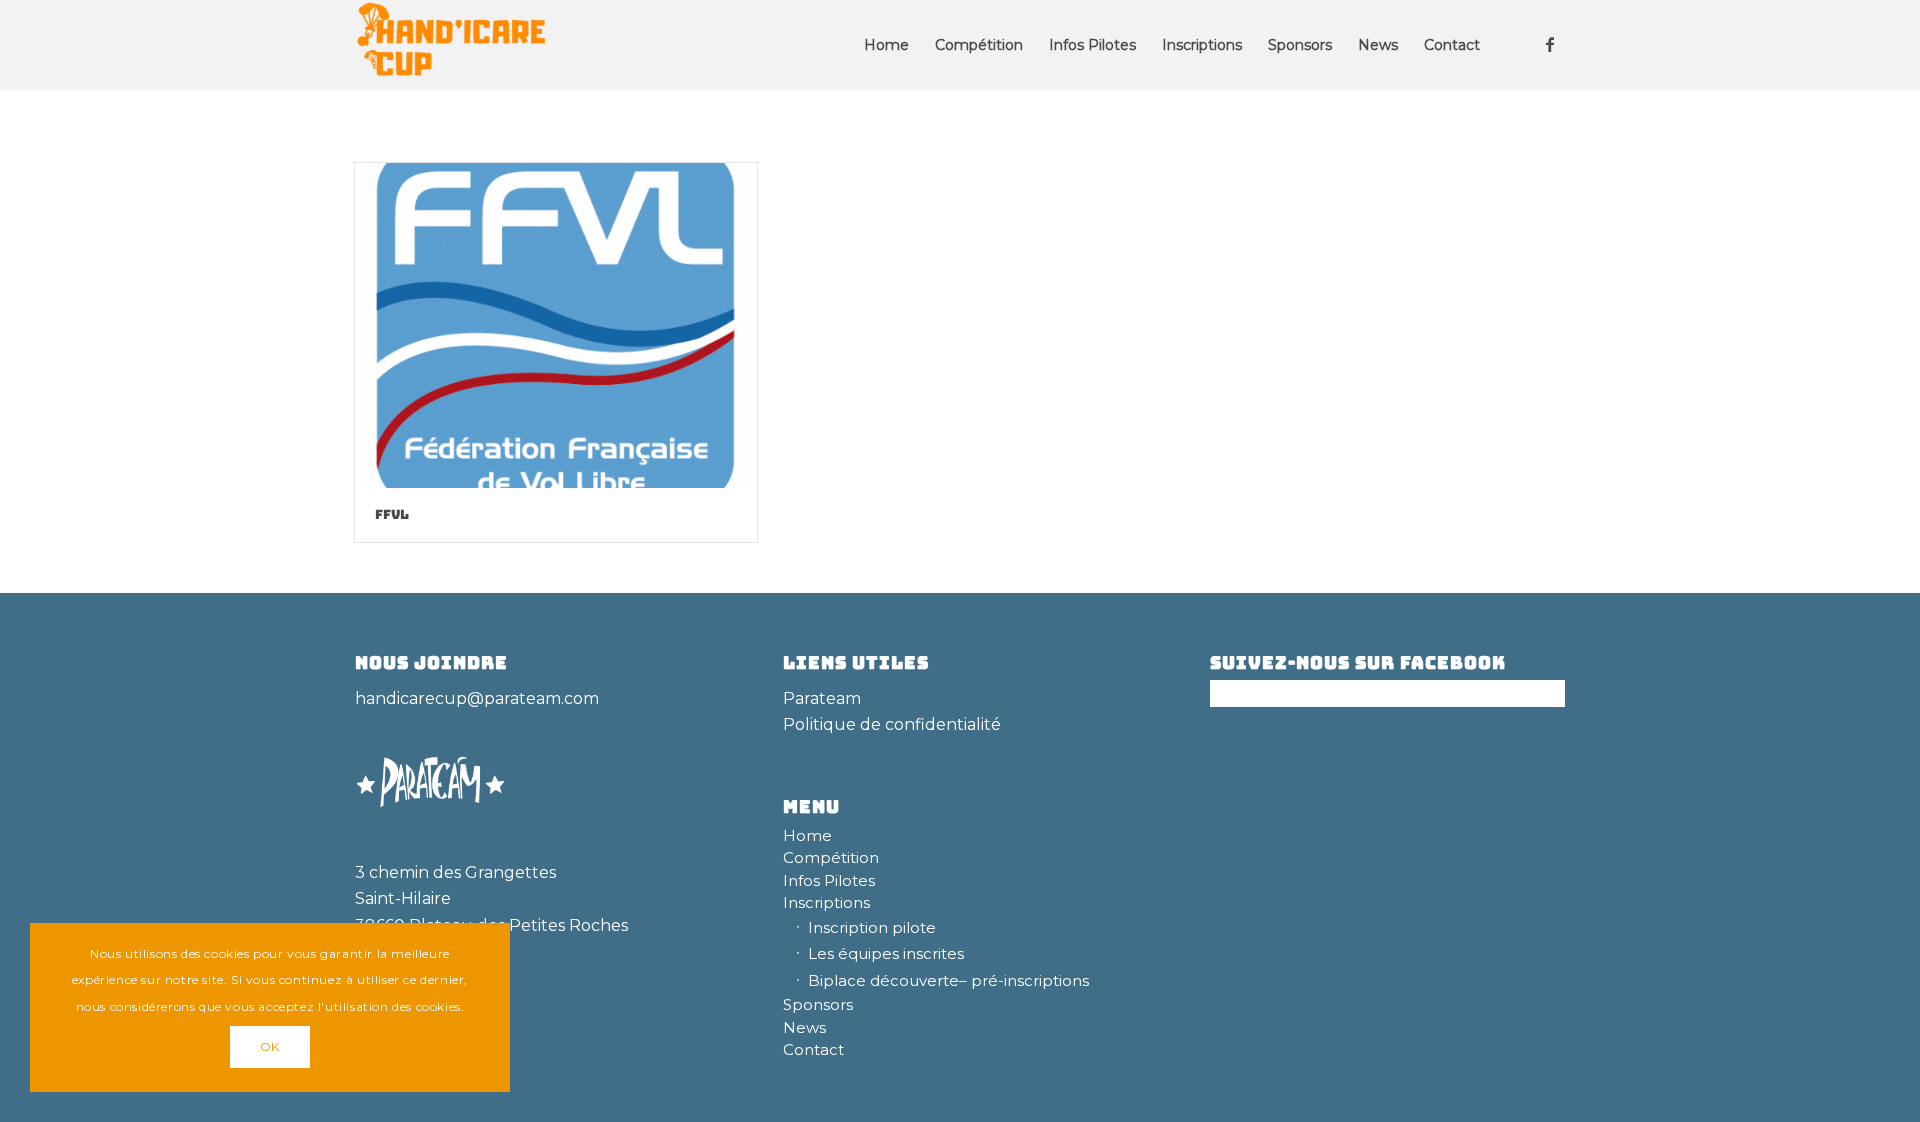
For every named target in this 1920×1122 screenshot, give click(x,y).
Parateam (822, 698)
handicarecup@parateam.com (477, 698)
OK (270, 1046)
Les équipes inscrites (886, 953)
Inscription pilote (872, 927)
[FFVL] (556, 325)
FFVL (392, 514)
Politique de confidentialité (892, 724)
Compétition (831, 857)
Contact (813, 1049)
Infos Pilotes (829, 880)
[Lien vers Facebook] (1550, 44)
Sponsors (818, 1004)
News (804, 1027)
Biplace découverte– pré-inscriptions (948, 980)
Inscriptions (826, 902)
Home (807, 835)
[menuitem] (886, 45)
